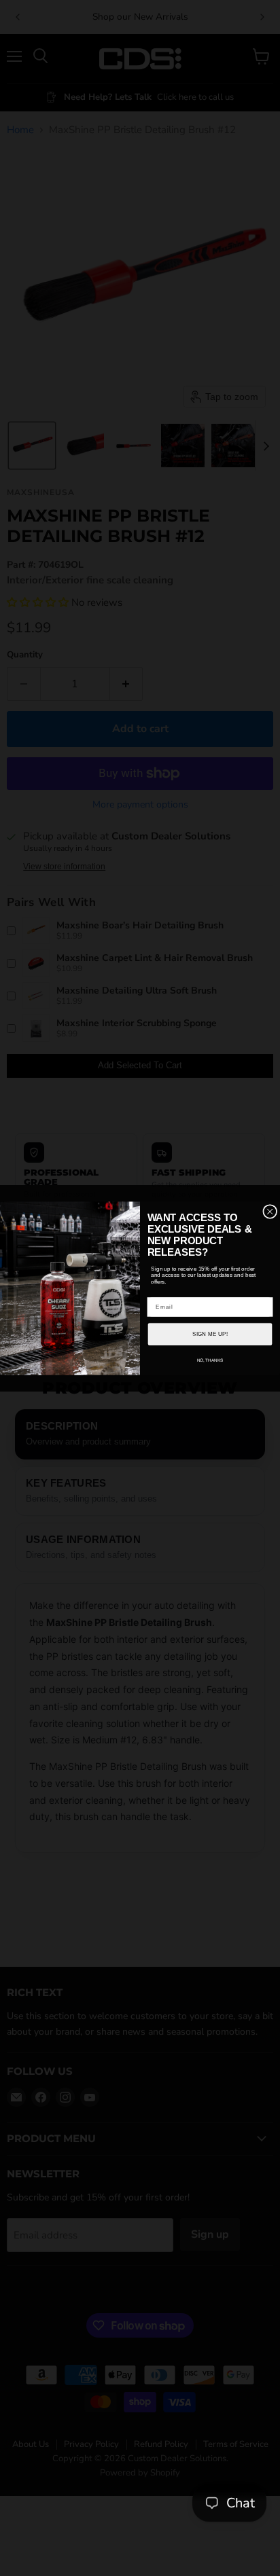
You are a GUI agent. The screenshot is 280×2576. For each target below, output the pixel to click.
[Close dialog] (270, 1211)
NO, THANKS (210, 1360)
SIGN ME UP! (210, 1334)
